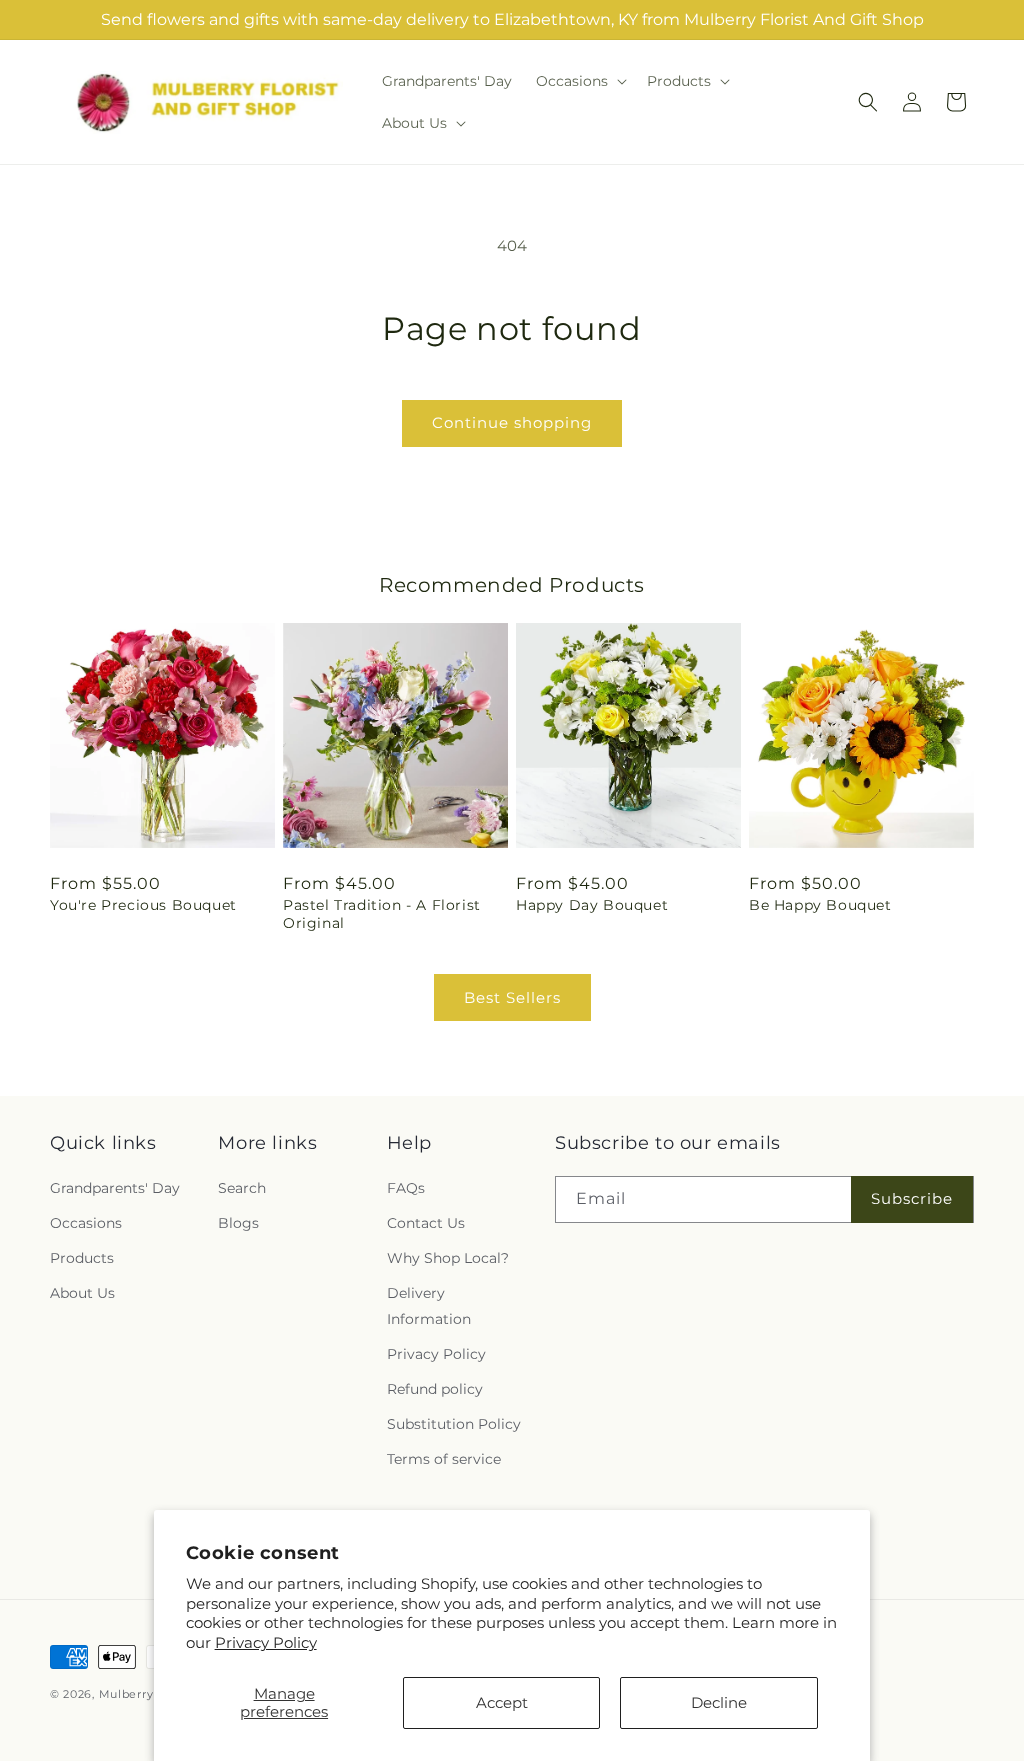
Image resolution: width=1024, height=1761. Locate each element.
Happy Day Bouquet (592, 905)
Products (82, 1258)
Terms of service (444, 1459)
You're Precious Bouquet (143, 905)
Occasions (86, 1223)
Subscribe (912, 1198)
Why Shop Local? (448, 1258)
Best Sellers (512, 997)
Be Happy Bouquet (820, 905)
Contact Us (426, 1223)
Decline (719, 1702)
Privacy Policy (266, 1642)
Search (242, 1188)
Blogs (238, 1223)
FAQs (406, 1188)
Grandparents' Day (115, 1188)
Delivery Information (429, 1305)
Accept (502, 1702)
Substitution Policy (454, 1424)
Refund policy (435, 1389)
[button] (579, 81)
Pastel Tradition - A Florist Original (382, 914)
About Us (82, 1293)
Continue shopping (512, 422)
